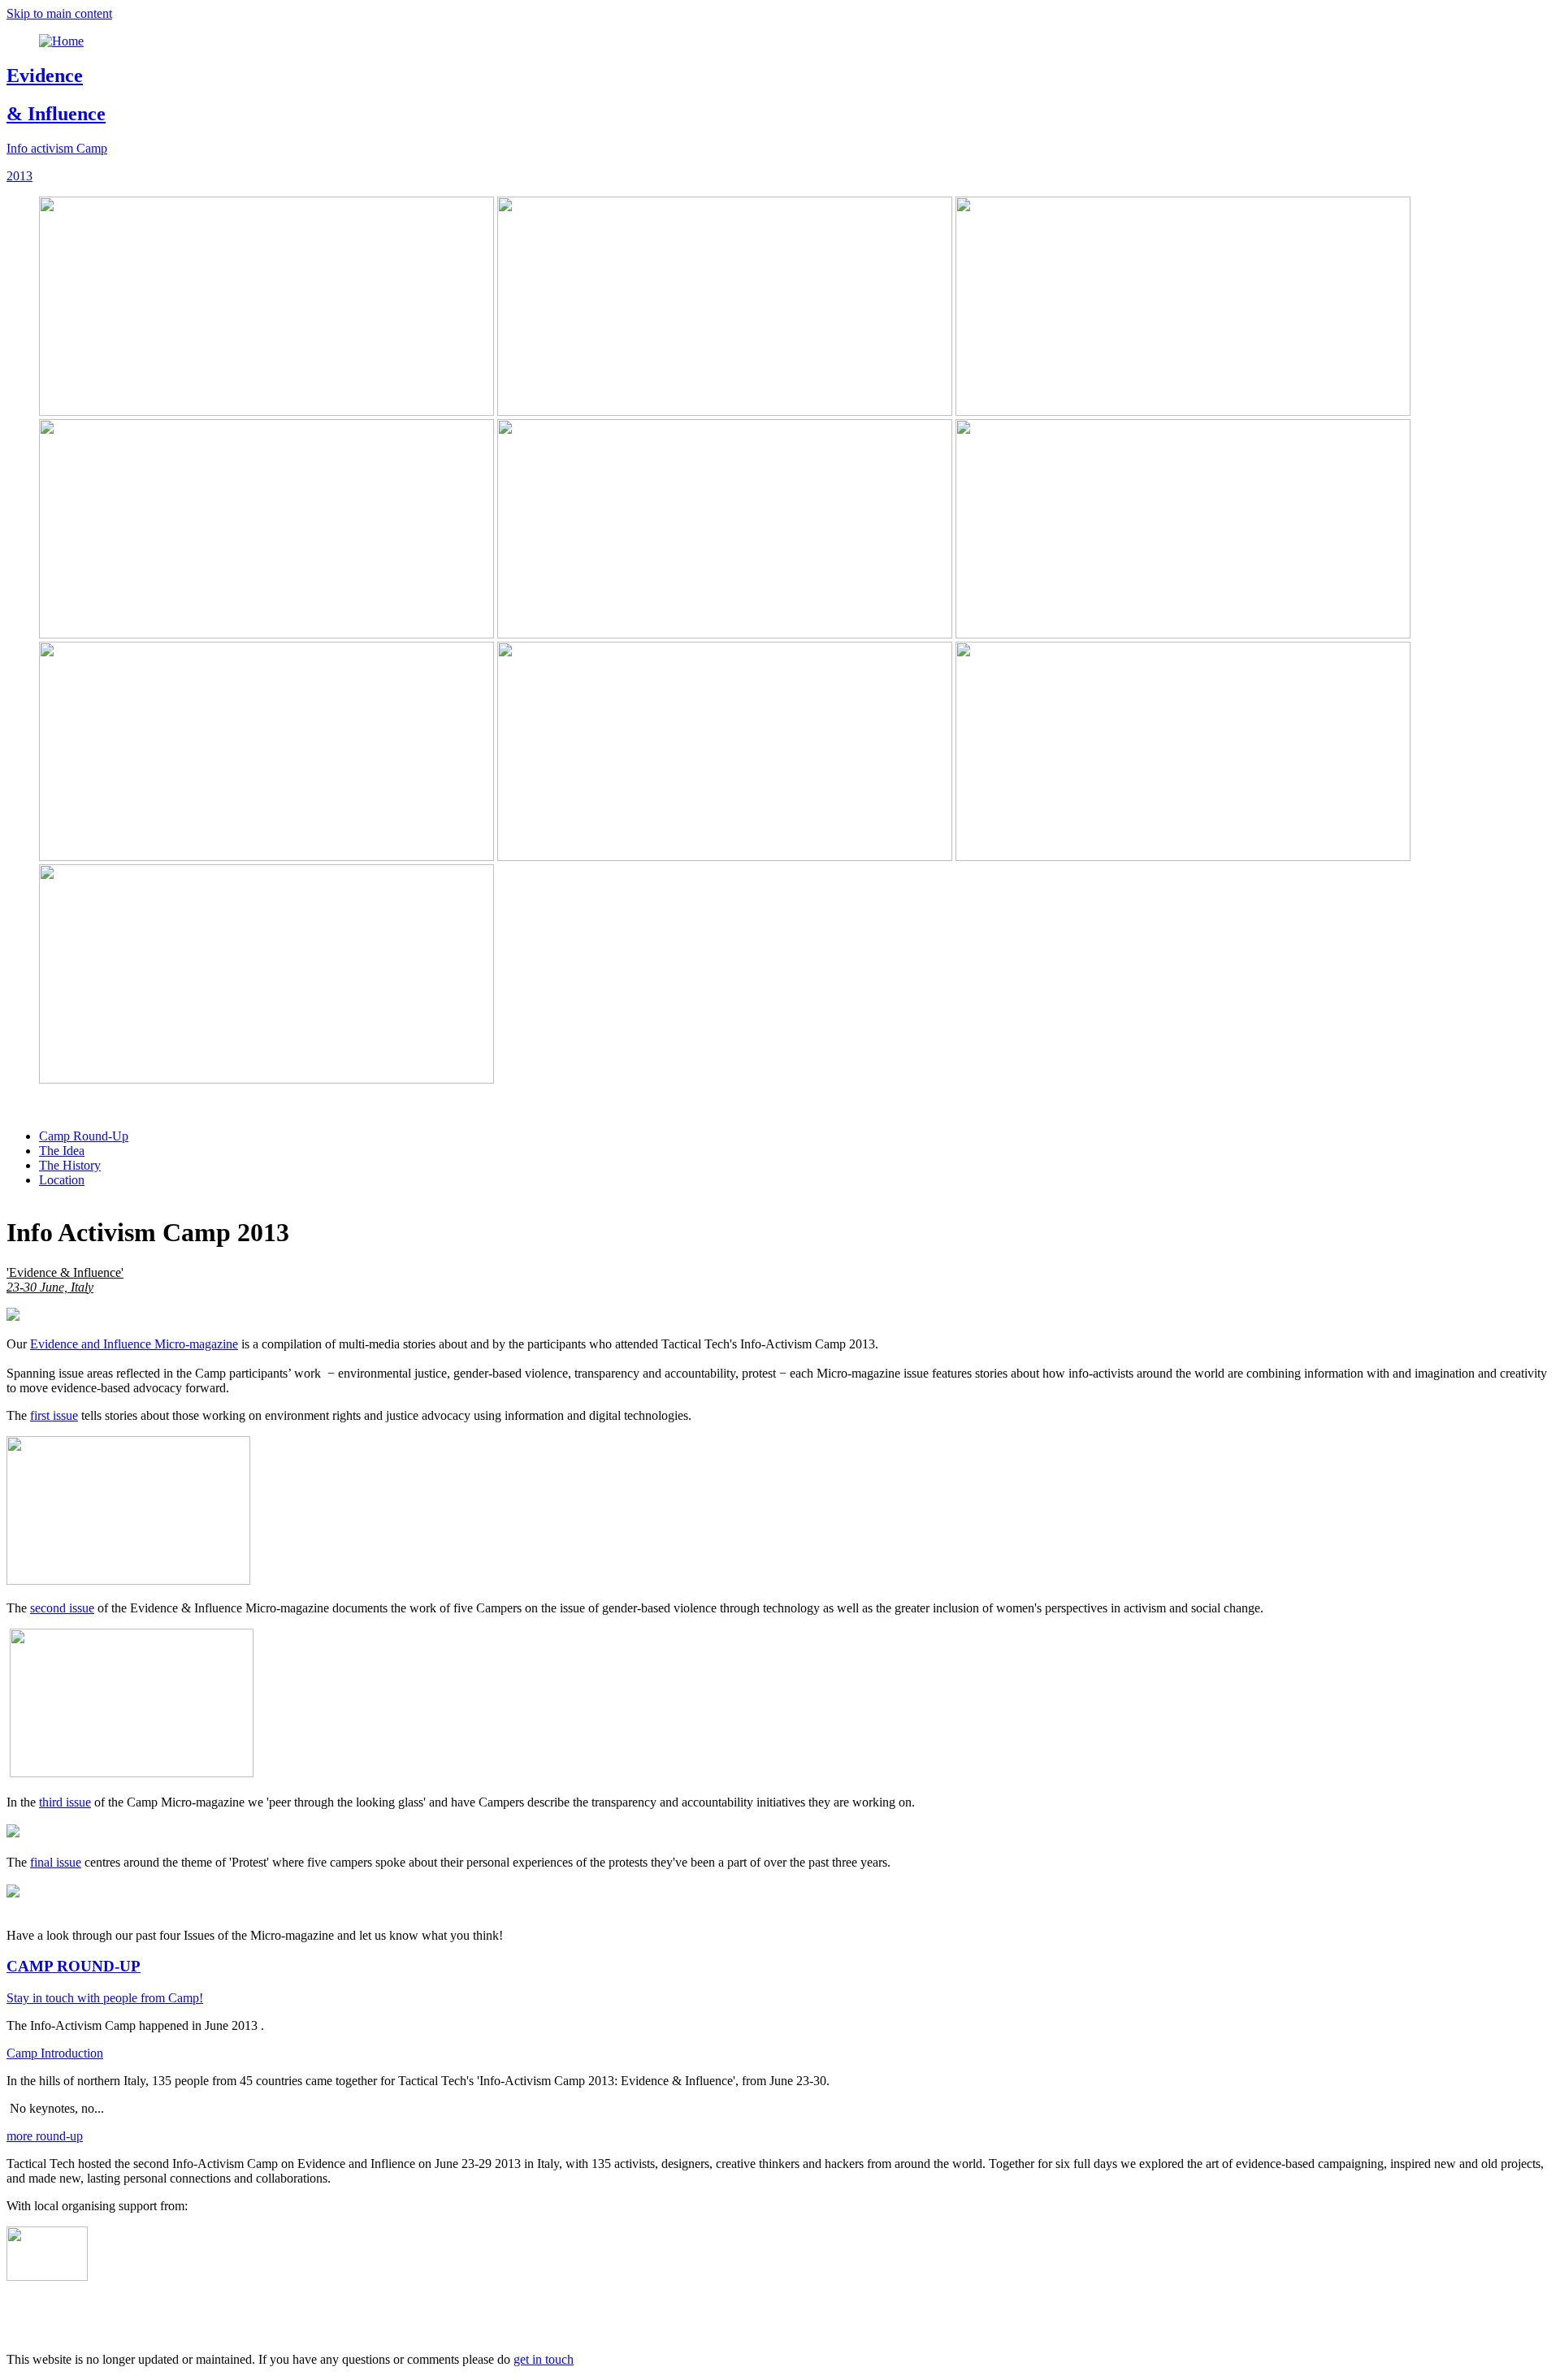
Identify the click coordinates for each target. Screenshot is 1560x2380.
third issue (65, 1802)
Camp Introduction (55, 2053)
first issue (54, 1415)
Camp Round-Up (84, 1136)
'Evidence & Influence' (65, 1280)
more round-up (45, 2136)
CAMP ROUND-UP (74, 1966)
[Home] (61, 41)
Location (62, 1180)
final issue (56, 1862)
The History (70, 1165)
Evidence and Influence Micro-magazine (134, 1344)
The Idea (62, 1151)
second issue (62, 1608)
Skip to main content (59, 13)
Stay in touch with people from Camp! (105, 1998)
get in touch (544, 2359)
